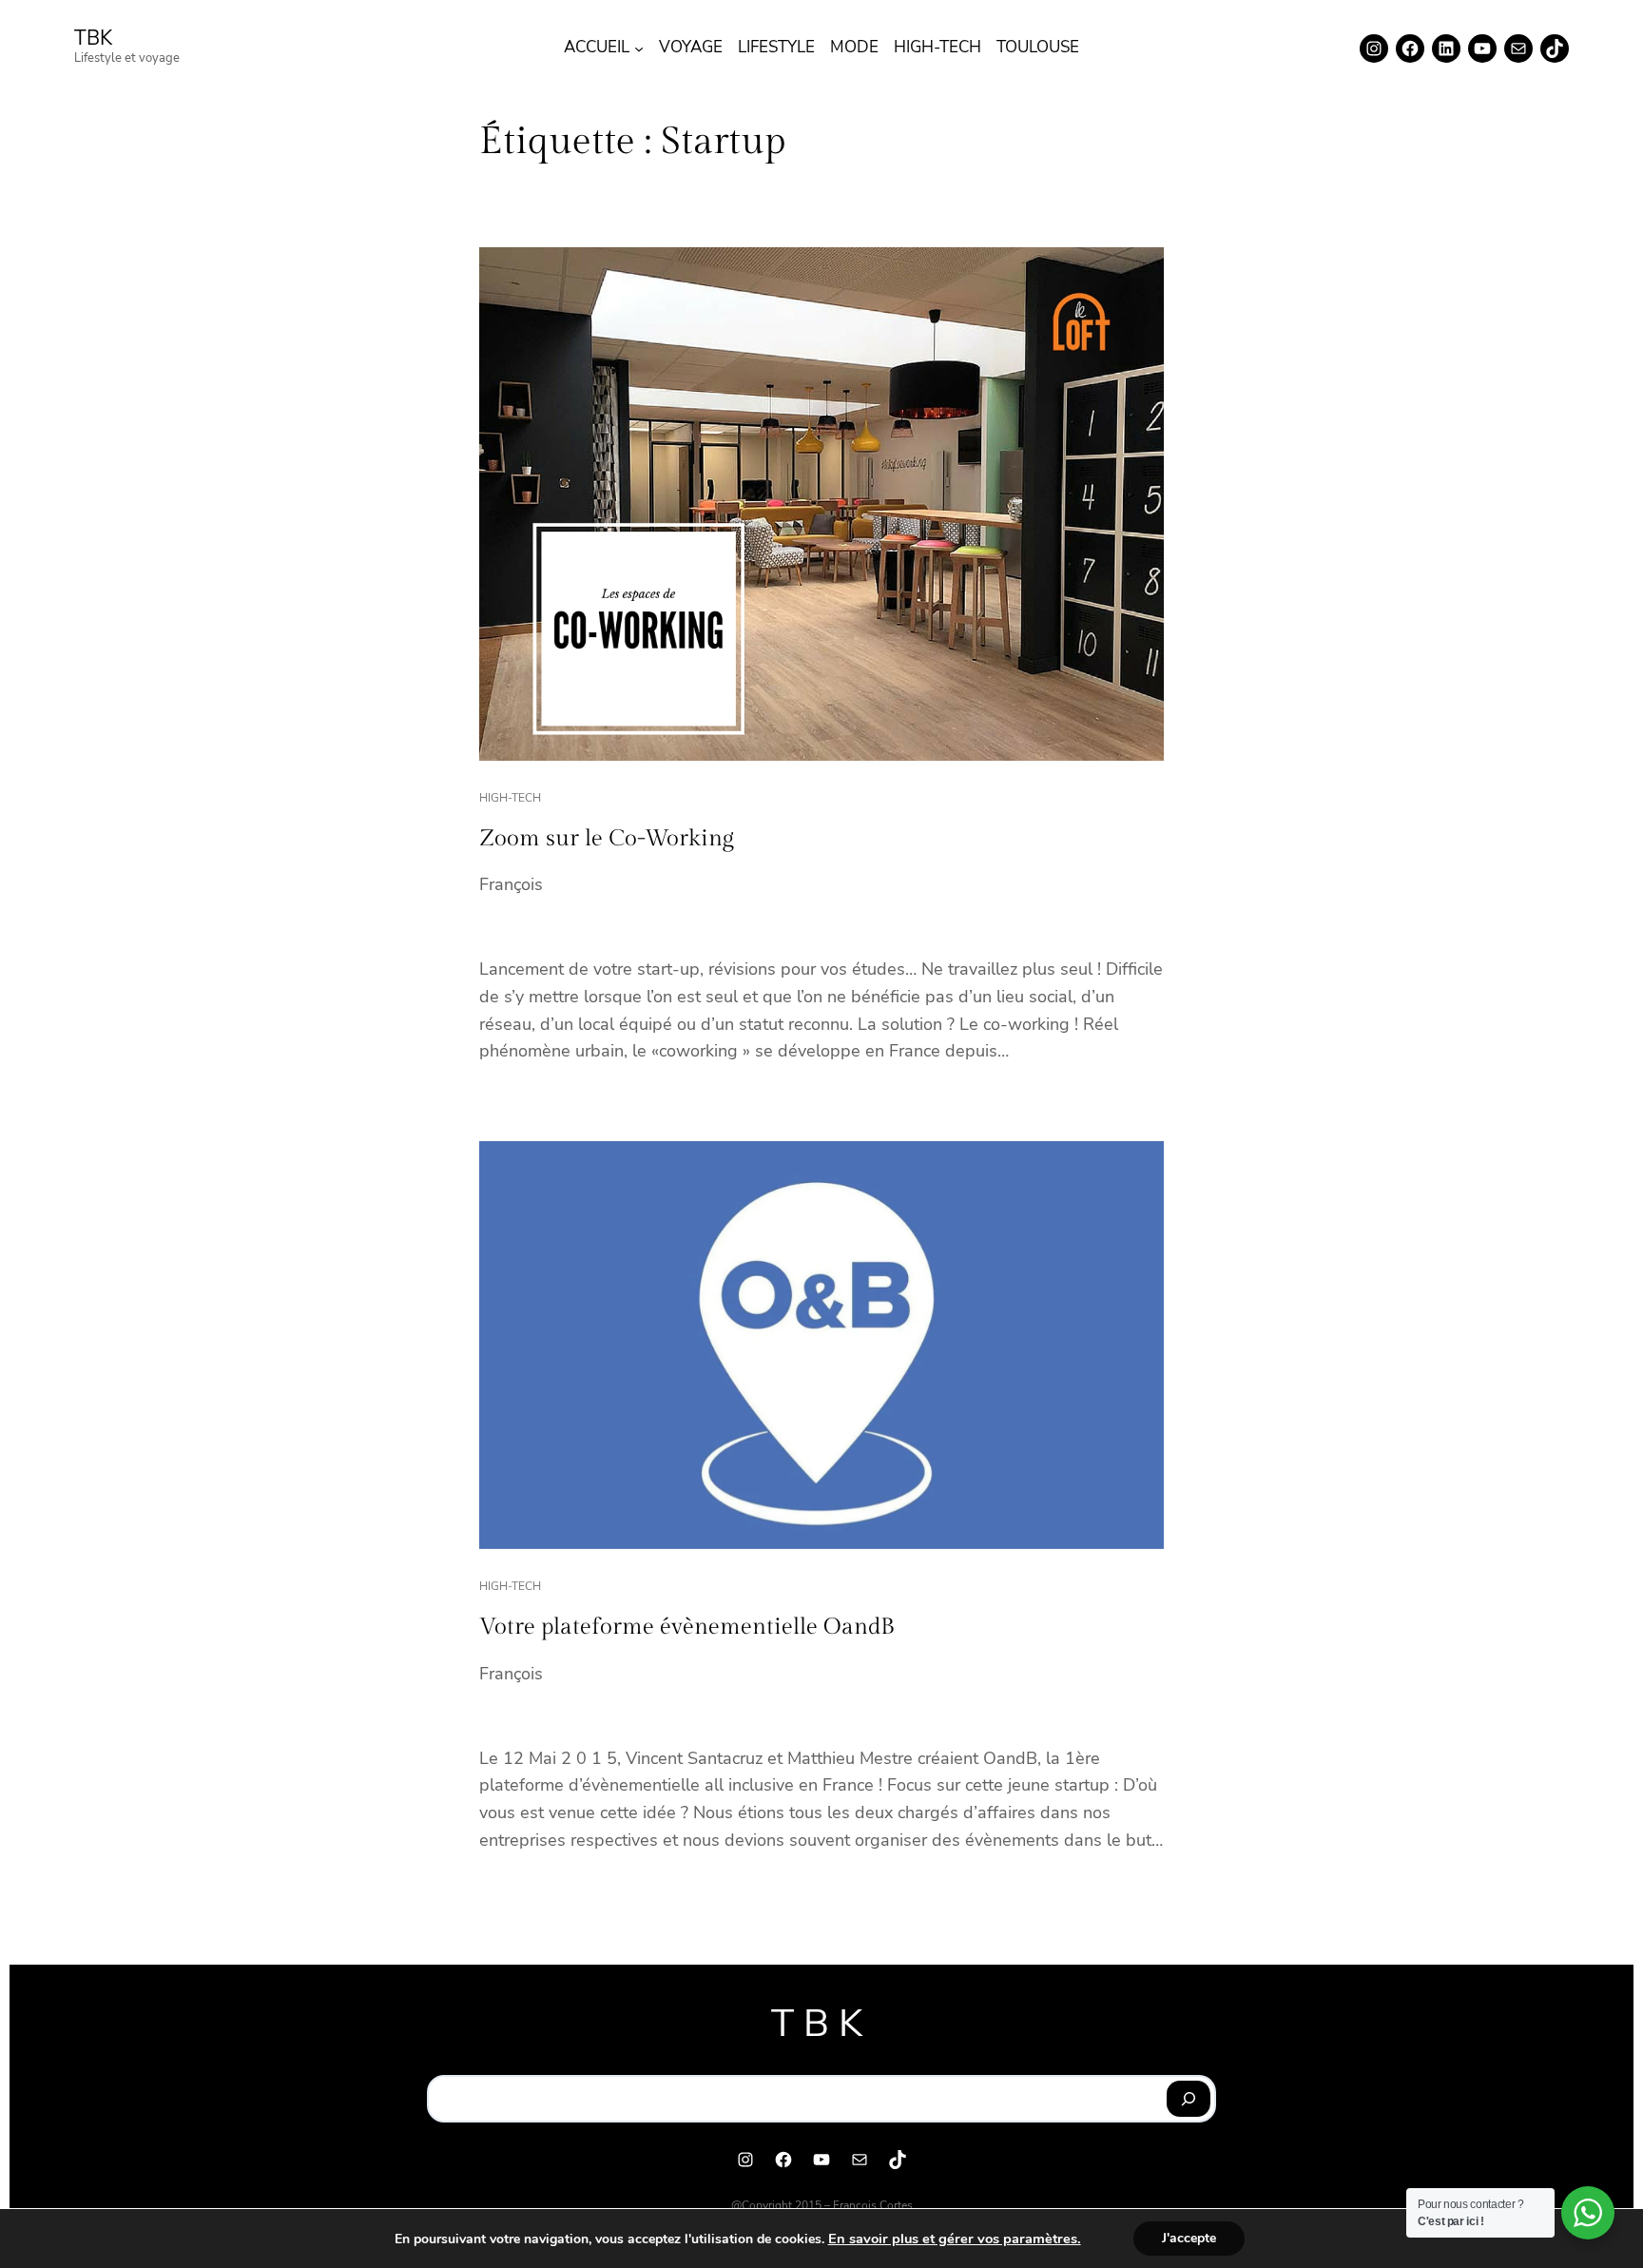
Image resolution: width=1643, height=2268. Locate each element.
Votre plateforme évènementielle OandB (687, 1627)
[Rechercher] (1189, 2099)
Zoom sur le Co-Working (607, 839)
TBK (93, 38)
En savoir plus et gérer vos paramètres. (955, 2239)
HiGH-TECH (510, 798)
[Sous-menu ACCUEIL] (639, 48)
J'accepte (1189, 2238)
